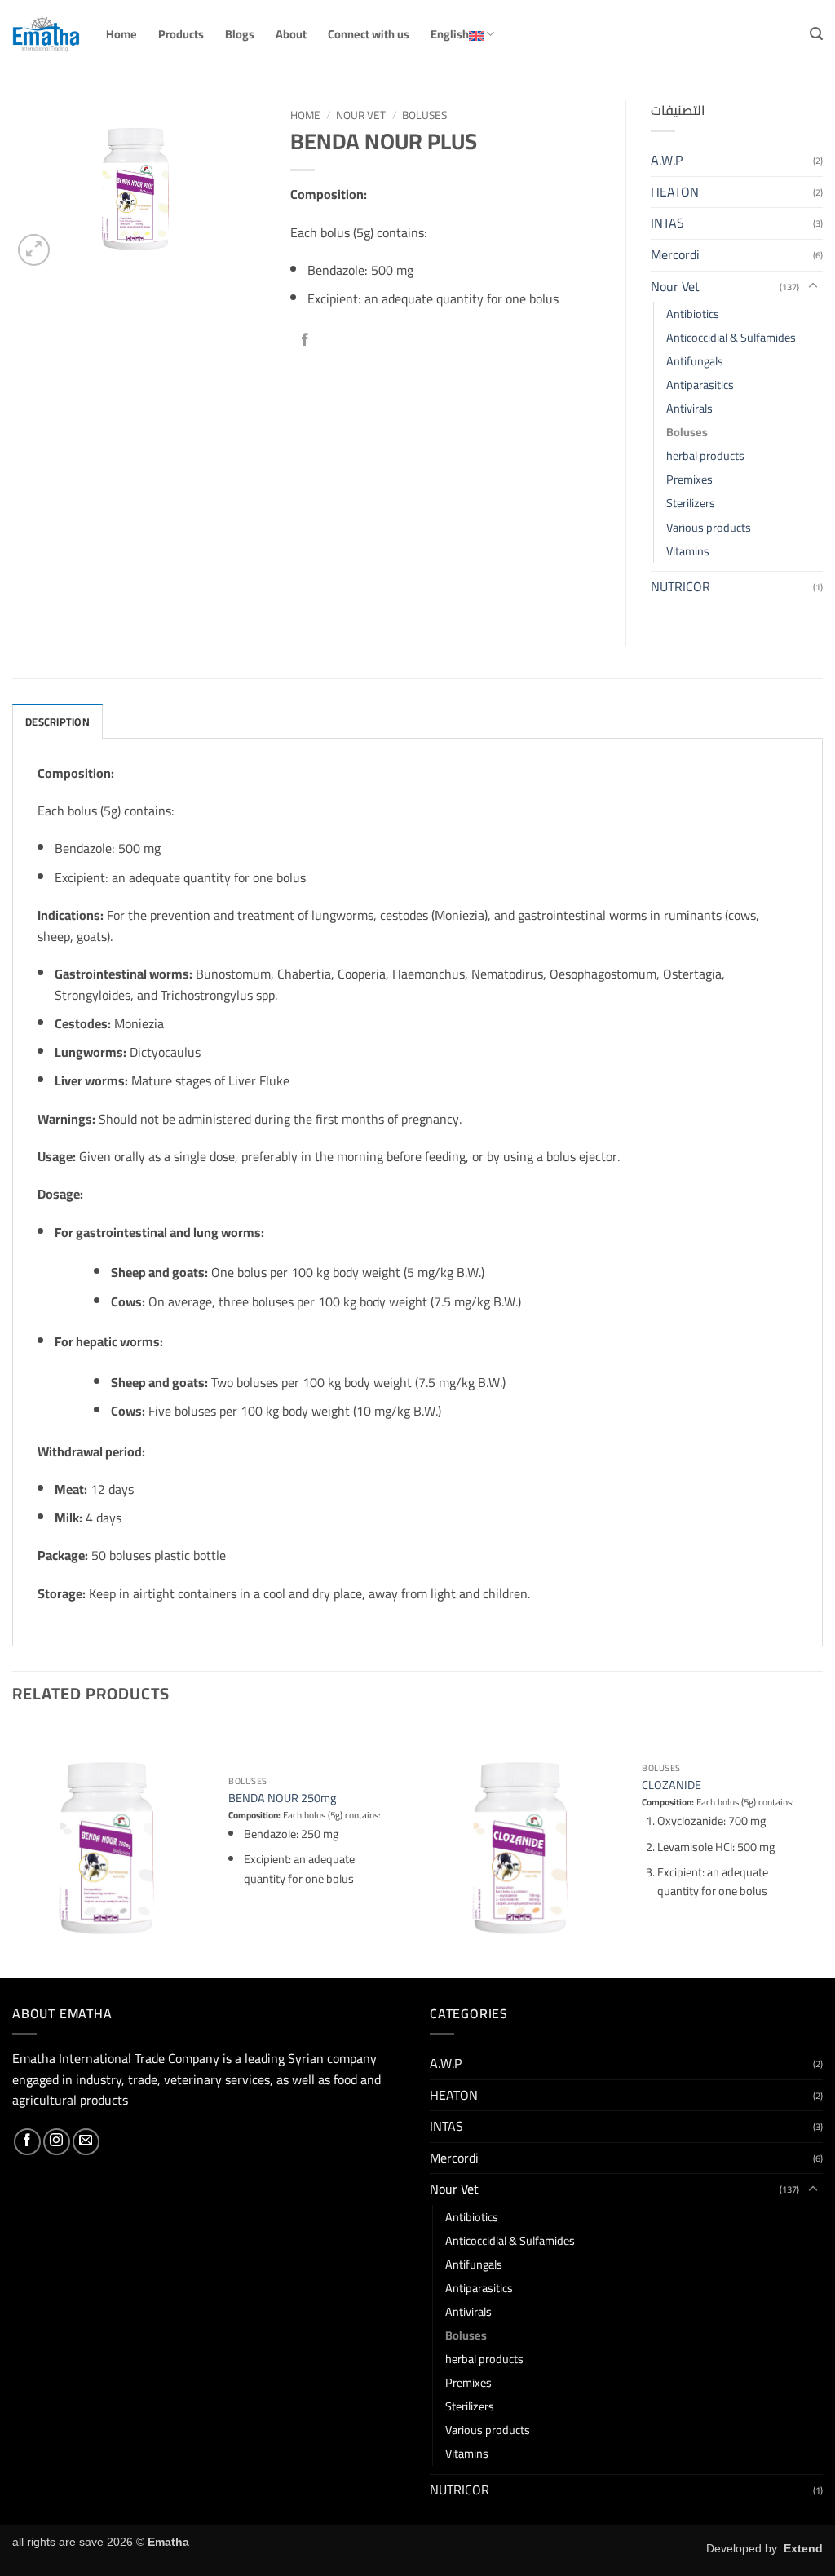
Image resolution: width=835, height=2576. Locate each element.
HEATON (675, 192)
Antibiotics (693, 314)
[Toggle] (813, 286)
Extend (803, 2548)
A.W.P (667, 160)
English (450, 34)
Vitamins (688, 551)
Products (181, 34)
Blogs (240, 34)
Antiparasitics (700, 384)
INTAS (667, 223)
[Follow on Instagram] (57, 2142)
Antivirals (689, 408)
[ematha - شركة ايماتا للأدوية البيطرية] (47, 34)
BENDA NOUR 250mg (282, 1798)
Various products (709, 527)
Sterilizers (691, 503)
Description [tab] (57, 722)
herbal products (705, 455)
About (291, 34)
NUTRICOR (680, 586)
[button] (816, 34)
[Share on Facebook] (305, 340)
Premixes (689, 479)
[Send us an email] (86, 2142)
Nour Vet (361, 115)
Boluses (424, 115)
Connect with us (369, 34)
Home (121, 34)
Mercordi (675, 254)
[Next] (822, 1849)
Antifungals (695, 361)
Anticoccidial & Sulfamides (731, 337)
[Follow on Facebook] (27, 2142)
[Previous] (13, 1849)
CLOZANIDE (672, 1785)
